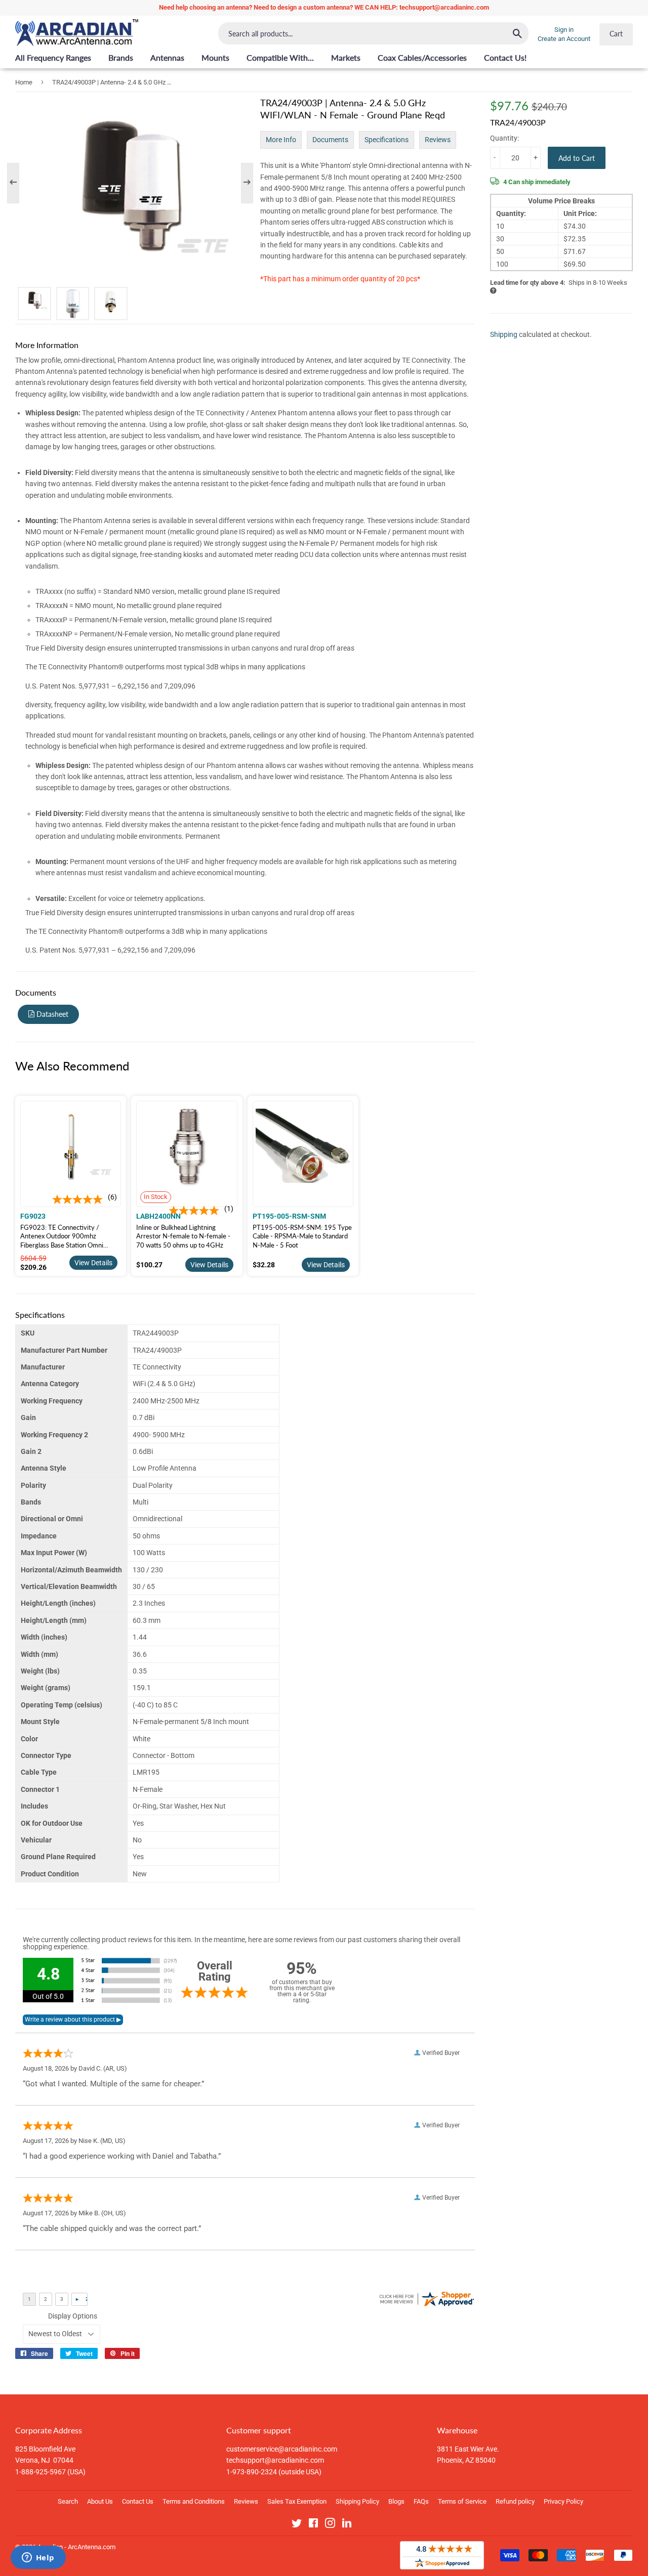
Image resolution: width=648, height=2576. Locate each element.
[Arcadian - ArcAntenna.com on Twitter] (297, 2525)
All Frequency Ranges (53, 57)
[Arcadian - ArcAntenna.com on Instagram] (330, 2525)
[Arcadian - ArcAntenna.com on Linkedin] (347, 2525)
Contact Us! (505, 57)
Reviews (438, 140)
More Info (281, 140)
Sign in (564, 30)
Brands (121, 57)
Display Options (73, 2316)
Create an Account (564, 39)
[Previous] (18, 183)
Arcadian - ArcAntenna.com (76, 2547)
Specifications (387, 140)
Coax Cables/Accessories (422, 57)
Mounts (215, 57)
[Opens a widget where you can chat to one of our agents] (38, 2558)
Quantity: (504, 138)
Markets (346, 57)
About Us (100, 2501)
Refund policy (515, 2501)
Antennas (167, 57)
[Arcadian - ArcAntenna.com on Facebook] (313, 2525)
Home (24, 82)
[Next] (242, 183)
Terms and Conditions (194, 2501)
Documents (330, 140)
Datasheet (51, 1014)
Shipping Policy (357, 2501)
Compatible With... (280, 57)
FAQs (421, 2501)
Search (68, 2501)
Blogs (396, 2501)
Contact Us (138, 2501)
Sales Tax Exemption (297, 2501)
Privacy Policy (563, 2501)
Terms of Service (462, 2501)
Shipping (504, 334)
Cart (616, 34)
